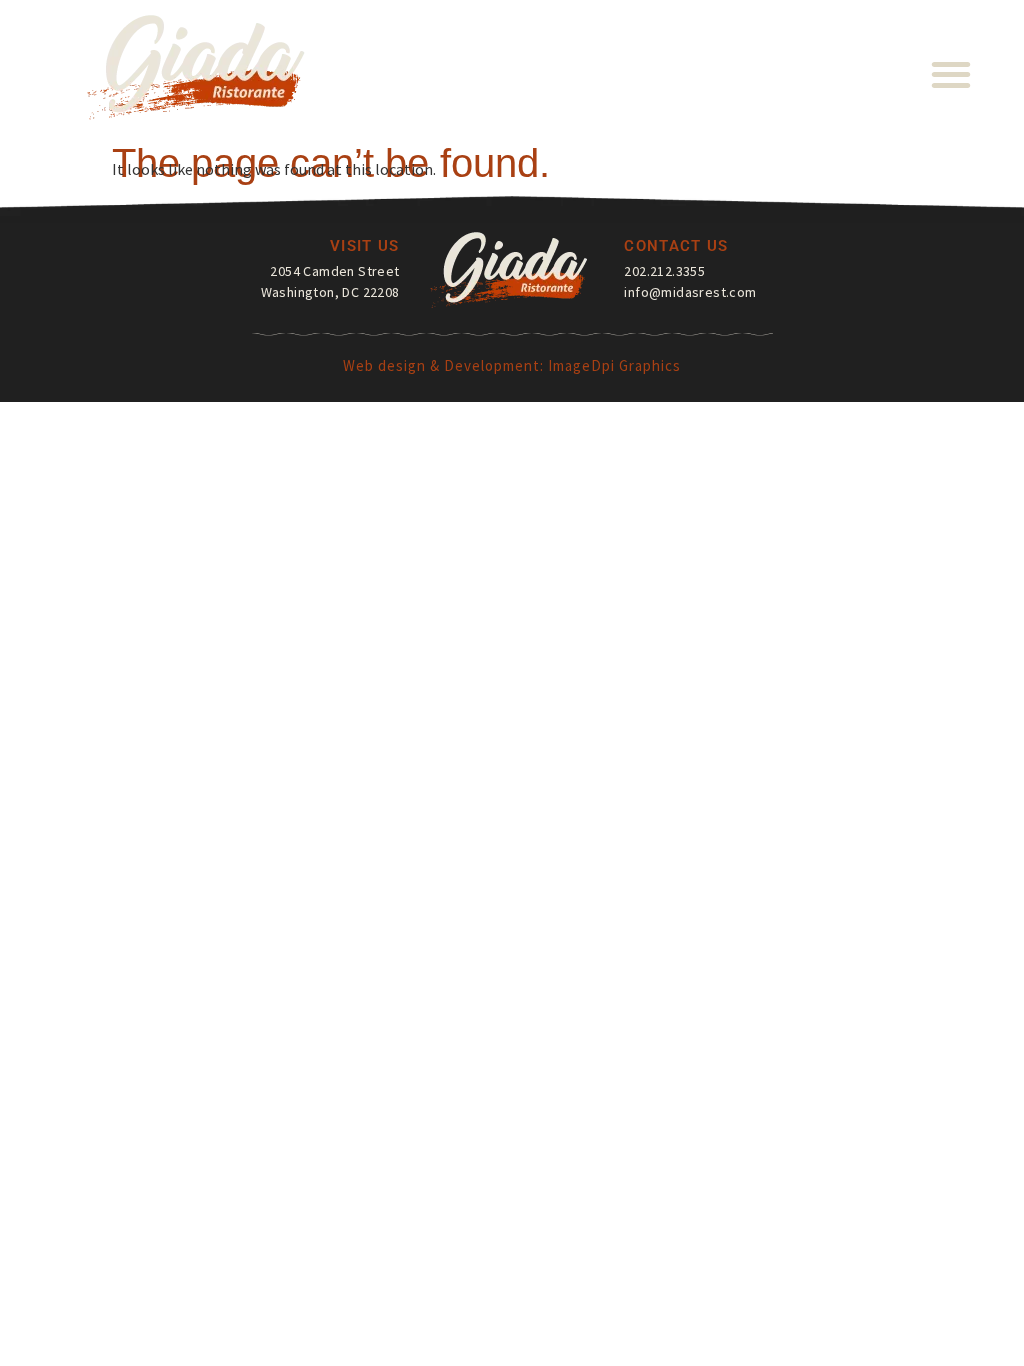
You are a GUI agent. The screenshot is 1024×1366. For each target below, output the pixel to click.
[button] (951, 73)
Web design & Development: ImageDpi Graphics (512, 365)
